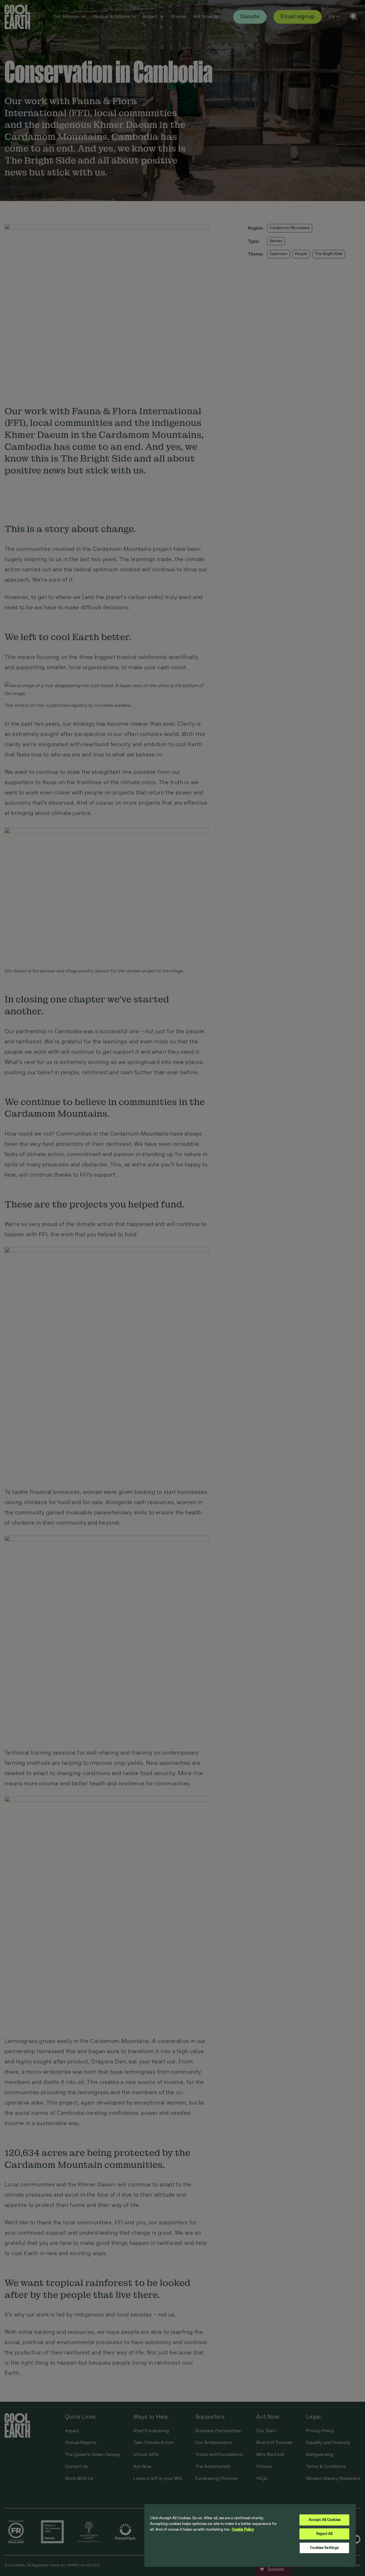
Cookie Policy (243, 2530)
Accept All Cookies (325, 2520)
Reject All (324, 2534)
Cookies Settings (324, 2548)
